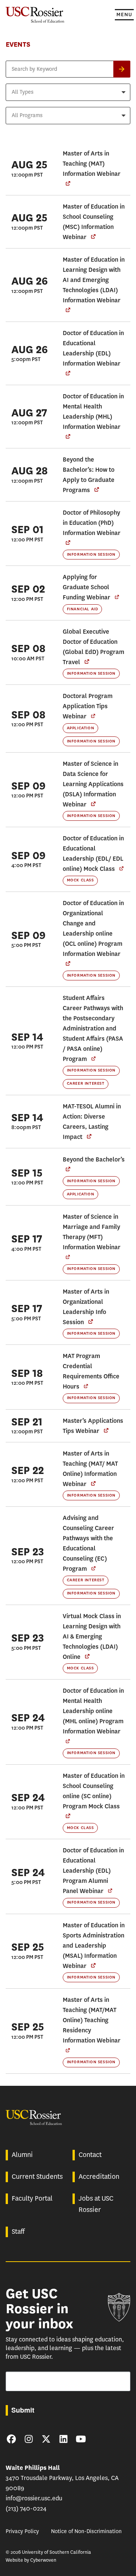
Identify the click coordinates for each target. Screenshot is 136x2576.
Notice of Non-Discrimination (86, 2531)
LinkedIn (63, 2439)
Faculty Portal (32, 2198)
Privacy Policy (22, 2531)
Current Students (37, 2177)
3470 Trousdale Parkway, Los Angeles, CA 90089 (62, 2478)
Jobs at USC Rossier (96, 2204)
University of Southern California (119, 2307)
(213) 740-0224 (26, 2508)
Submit (23, 2410)
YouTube (81, 2439)
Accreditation (99, 2177)
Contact (90, 2155)
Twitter (46, 2439)
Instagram (29, 2439)
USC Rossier (35, 14)
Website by (31, 2560)
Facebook (11, 2439)
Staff (18, 2232)
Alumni (22, 2155)
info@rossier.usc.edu (34, 2498)
